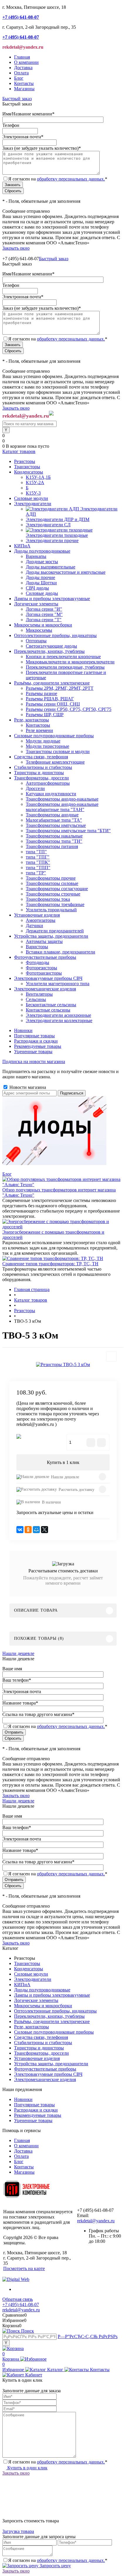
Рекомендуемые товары (38, 1046)
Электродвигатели (33, 1979)
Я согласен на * (58, 2462)
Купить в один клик (27, 2468)
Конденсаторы (29, 1969)
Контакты (24, 83)
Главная (22, 57)
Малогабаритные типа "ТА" (54, 820)
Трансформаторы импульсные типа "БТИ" (68, 831)
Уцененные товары (33, 1052)
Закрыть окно (16, 248)
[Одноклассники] (28, 1530)
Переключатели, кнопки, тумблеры (49, 2016)
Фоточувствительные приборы (45, 2069)
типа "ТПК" (38, 862)
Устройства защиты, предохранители (51, 2064)
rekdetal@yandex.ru (96, 2221)
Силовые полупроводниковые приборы (54, 2032)
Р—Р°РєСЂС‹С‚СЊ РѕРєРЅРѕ (88, 2336)
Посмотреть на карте (24, 2268)
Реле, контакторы (31, 2027)
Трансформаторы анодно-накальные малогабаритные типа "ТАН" (62, 807)
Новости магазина (27, 1087)
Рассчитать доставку (76, 1490)
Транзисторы (27, 1963)
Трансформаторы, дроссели (41, 2053)
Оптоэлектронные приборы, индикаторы (55, 2011)
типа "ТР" (36, 873)
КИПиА (22, 1985)
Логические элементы (36, 2000)
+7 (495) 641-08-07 (21, 2305)
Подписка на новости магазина (34, 1061)
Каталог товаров (19, 451)
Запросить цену (55, 2566)
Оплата (21, 73)
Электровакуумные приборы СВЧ (48, 2074)
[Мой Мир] (36, 1530)
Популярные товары (34, 1036)
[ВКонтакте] (20, 1530)
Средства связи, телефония (41, 2037)
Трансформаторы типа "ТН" (54, 841)
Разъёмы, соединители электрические (52, 2021)
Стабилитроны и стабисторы (43, 2043)
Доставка (23, 68)
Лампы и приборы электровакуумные (52, 1995)
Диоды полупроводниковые (42, 1990)
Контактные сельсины (48, 1010)
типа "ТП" (36, 852)
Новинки (23, 1030)
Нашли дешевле (65, 1477)
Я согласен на (58, 179)
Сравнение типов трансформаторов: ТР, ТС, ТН (50, 1264)
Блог (19, 78)
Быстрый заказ (17, 99)
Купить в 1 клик (63, 1462)
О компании (26, 62)
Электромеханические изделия (45, 2079)
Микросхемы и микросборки (43, 2006)
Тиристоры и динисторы (39, 2048)
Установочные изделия (37, 2058)
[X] (45, 1530)
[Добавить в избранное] (111, 1356)
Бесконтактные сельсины (51, 1005)
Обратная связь (18, 2299)
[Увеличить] (63, 1364)
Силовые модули (31, 1974)
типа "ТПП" (38, 868)
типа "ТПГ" (38, 857)
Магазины (24, 89)
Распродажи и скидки (36, 1041)
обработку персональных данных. (71, 179)
